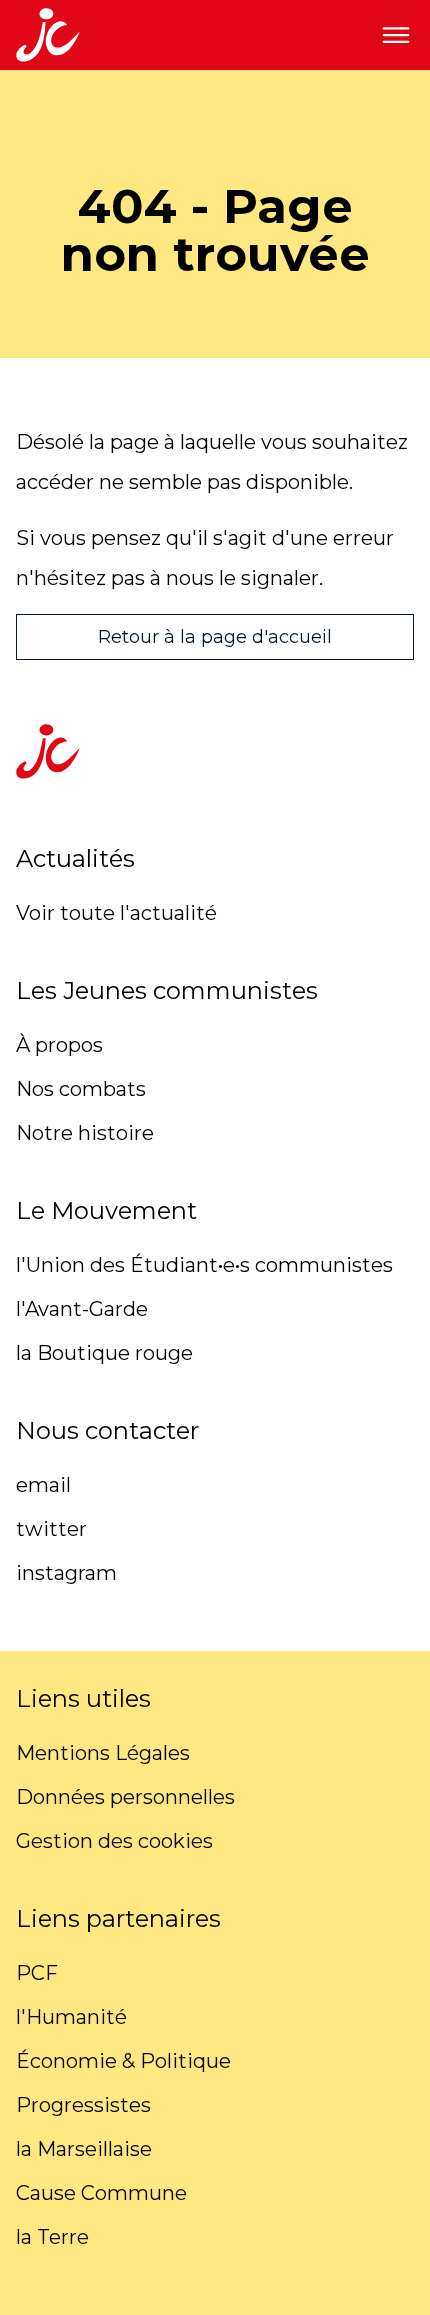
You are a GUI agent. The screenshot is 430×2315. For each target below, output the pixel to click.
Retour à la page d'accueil (215, 637)
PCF (37, 1973)
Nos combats (81, 1089)
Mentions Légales (103, 1753)
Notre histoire (85, 1133)
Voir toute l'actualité (116, 913)
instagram (66, 1573)
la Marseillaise (84, 2149)
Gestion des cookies (114, 1841)
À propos (59, 1045)
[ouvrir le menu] (396, 35)
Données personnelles (125, 1797)
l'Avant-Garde (82, 1309)
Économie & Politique (123, 2061)
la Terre (52, 2237)
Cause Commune (101, 2193)
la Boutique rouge (104, 1353)
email (43, 1485)
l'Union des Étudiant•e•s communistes (204, 1265)
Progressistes (83, 2105)
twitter (51, 1529)
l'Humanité (71, 2017)
